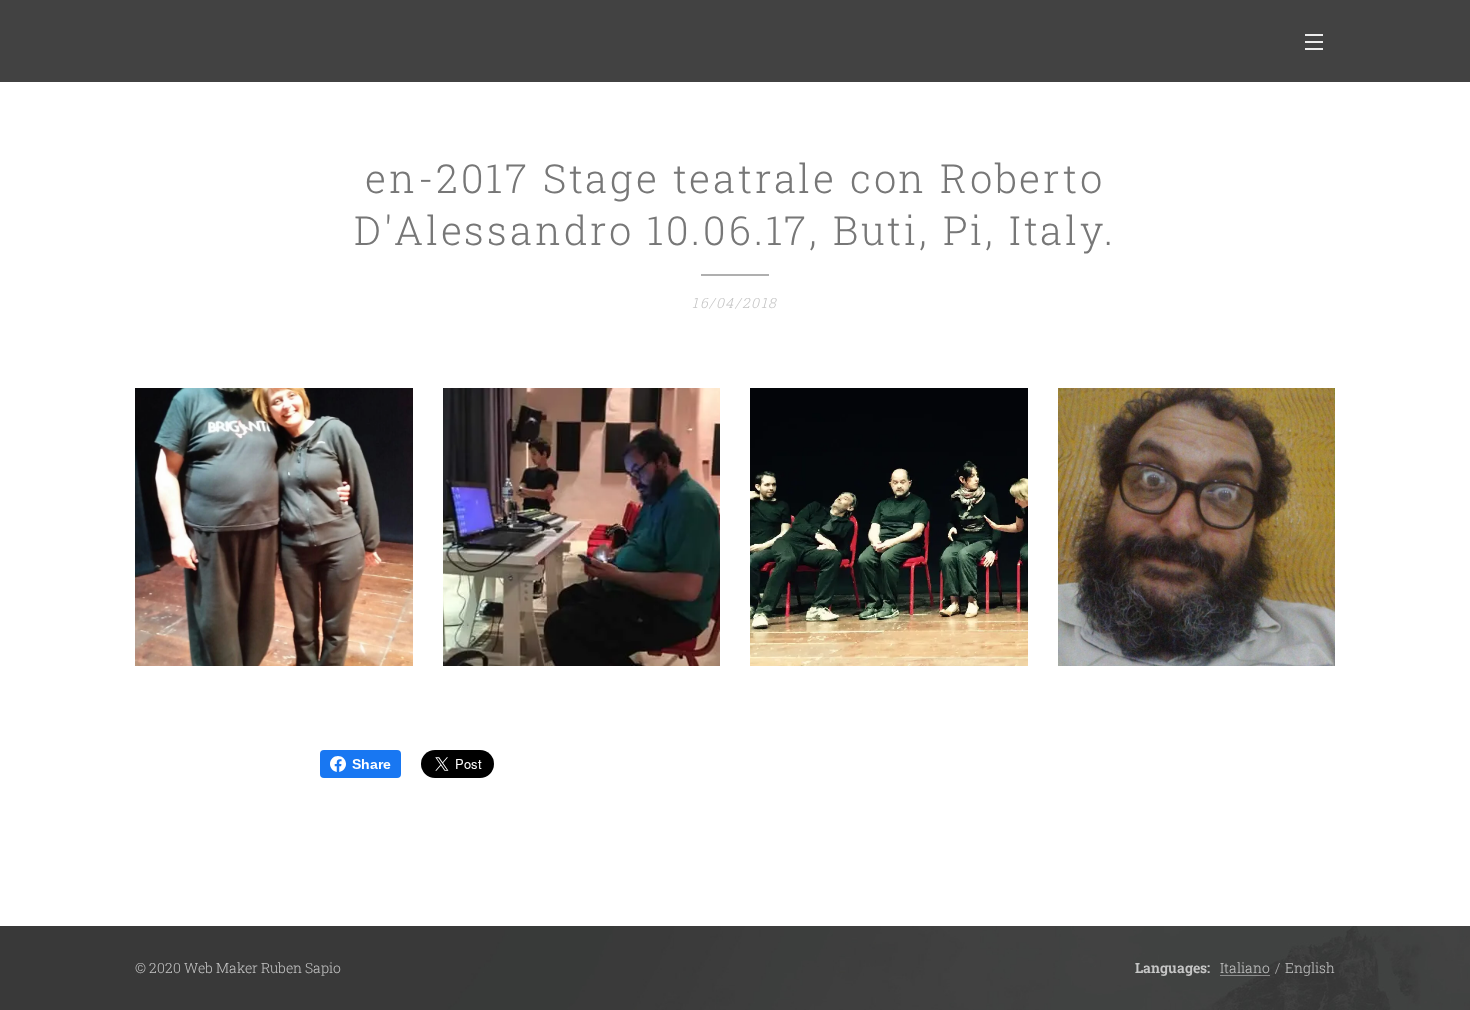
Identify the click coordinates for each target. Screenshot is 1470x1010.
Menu (1320, 41)
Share (371, 764)
